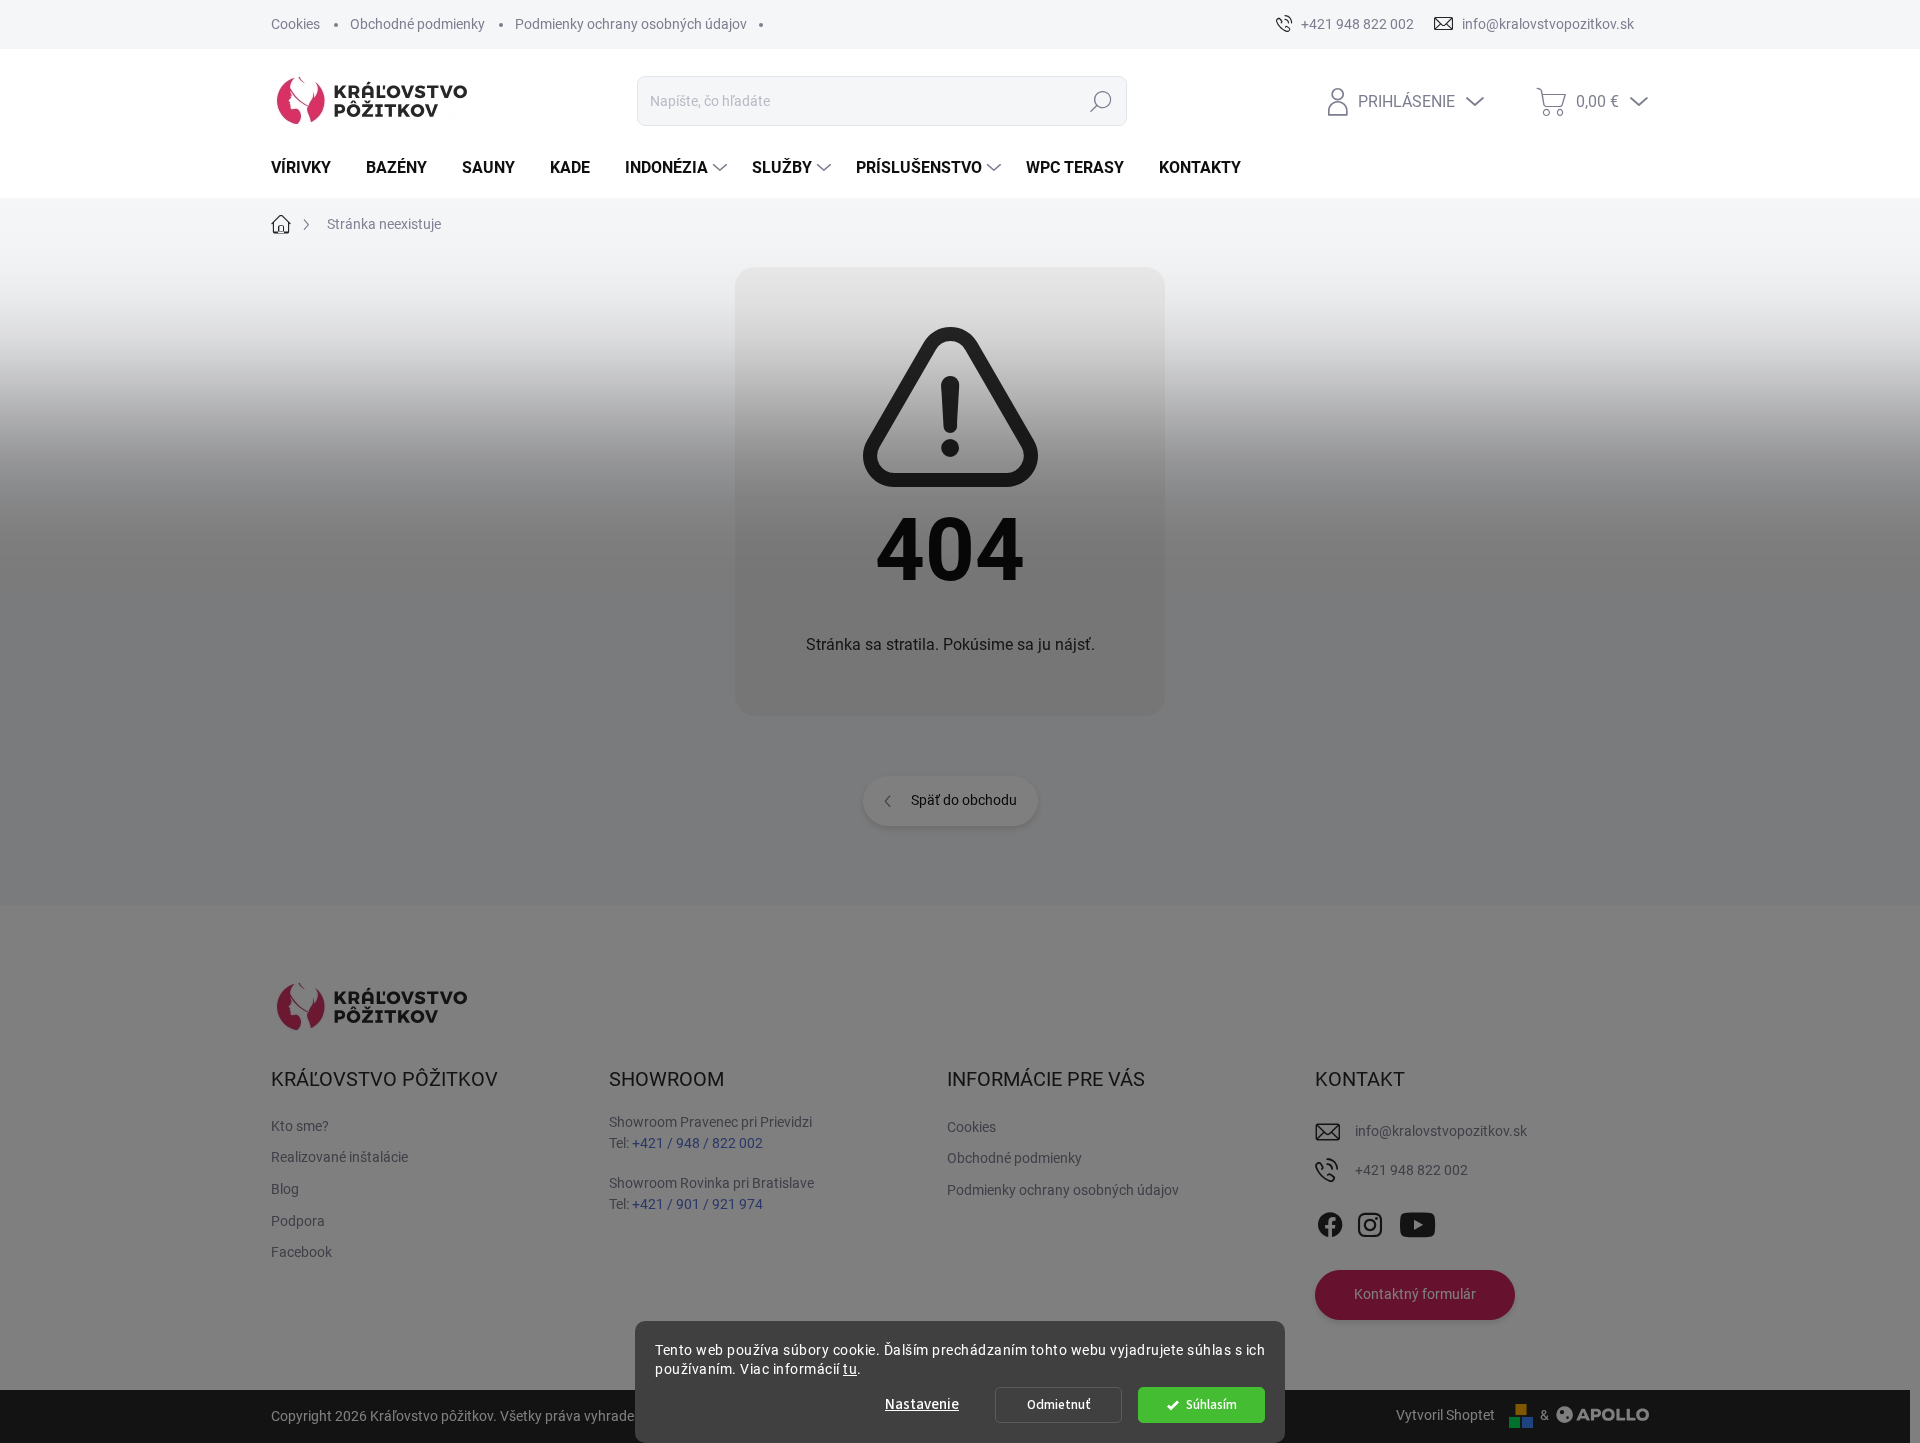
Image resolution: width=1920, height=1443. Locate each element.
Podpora (298, 1221)
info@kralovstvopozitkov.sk (1441, 1131)
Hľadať (1100, 101)
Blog (285, 1189)
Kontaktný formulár (1415, 1294)
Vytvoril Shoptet (1445, 1415)
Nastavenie (922, 1404)
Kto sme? (300, 1126)
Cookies (295, 24)
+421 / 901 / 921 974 (697, 1204)
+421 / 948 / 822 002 (697, 1143)
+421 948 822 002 (1411, 1170)
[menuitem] (308, 168)
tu (850, 1369)
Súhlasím (1211, 1404)
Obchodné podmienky (417, 24)
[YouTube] (1417, 1221)
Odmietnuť (1059, 1404)
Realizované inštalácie (339, 1157)
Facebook (301, 1252)
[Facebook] (1330, 1221)
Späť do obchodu (964, 800)
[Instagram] (1370, 1221)
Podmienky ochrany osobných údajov (631, 24)
